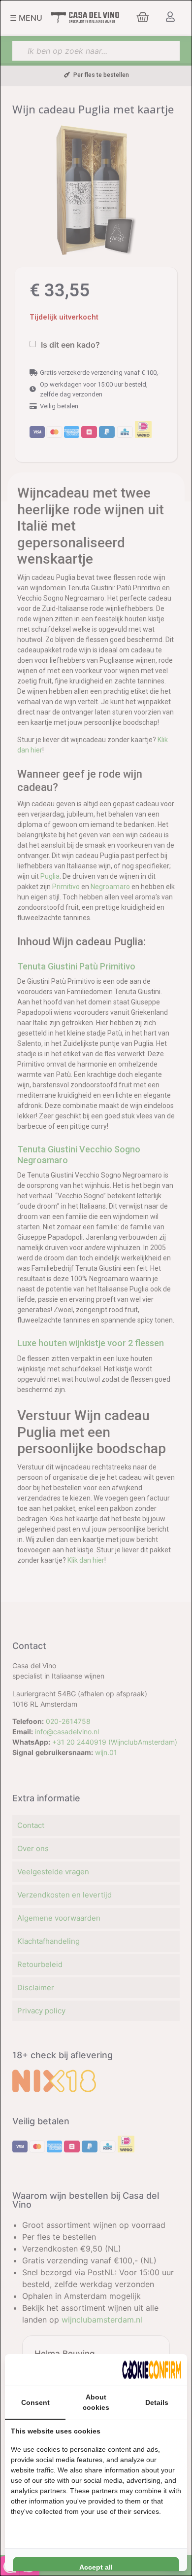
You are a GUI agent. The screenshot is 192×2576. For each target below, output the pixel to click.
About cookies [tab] (96, 2402)
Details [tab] (157, 2402)
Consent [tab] (35, 2402)
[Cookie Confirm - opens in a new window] (152, 2370)
